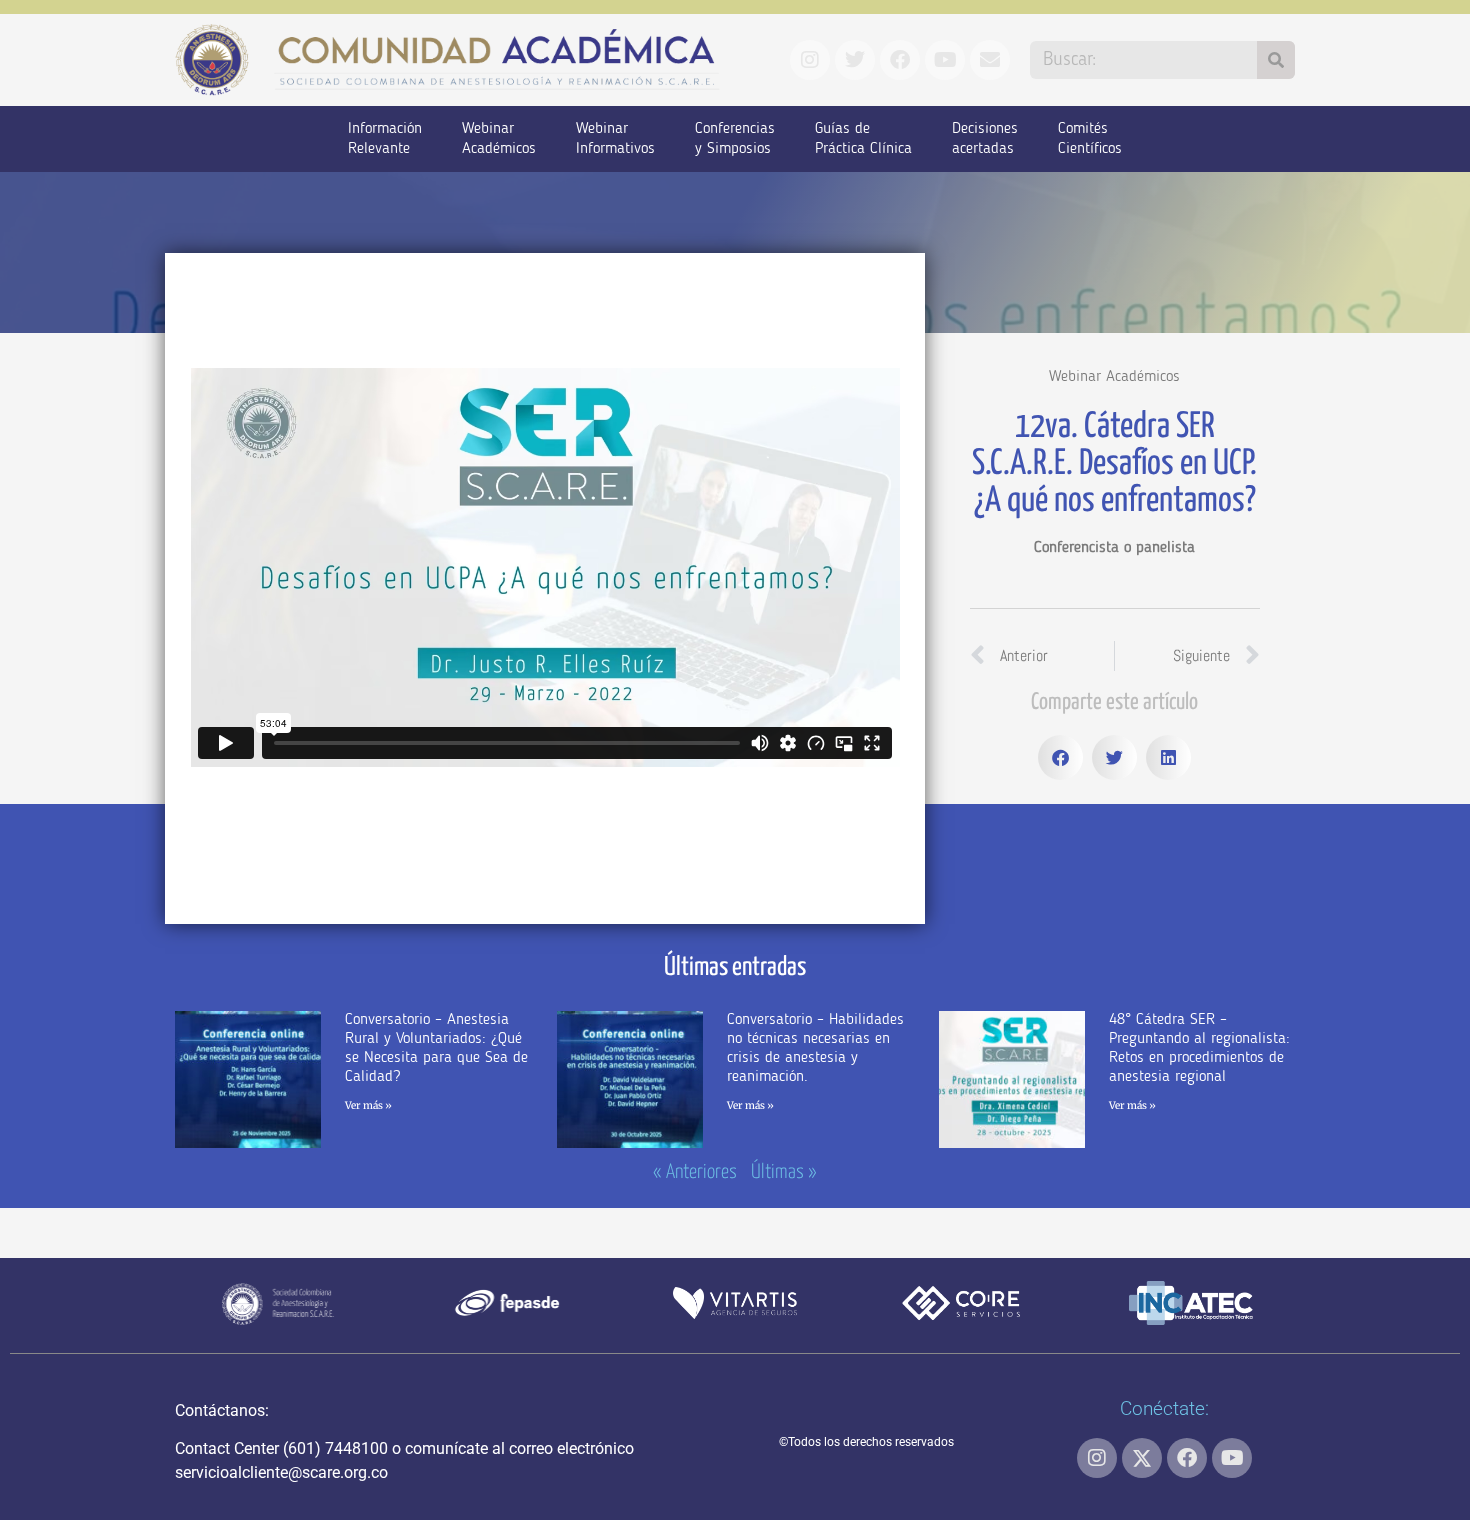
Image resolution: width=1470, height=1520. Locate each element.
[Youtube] (1232, 1458)
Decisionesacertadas (985, 139)
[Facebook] (1187, 1458)
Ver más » (368, 1105)
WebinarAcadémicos (499, 139)
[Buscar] (1276, 60)
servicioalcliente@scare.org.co (281, 1472)
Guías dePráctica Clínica (863, 139)
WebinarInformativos (615, 139)
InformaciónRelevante (385, 139)
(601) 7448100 (335, 1448)
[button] (1060, 757)
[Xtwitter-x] (1142, 1458)
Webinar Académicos (1114, 377)
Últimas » (784, 1172)
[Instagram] (1097, 1458)
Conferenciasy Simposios (735, 139)
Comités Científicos (1090, 139)
